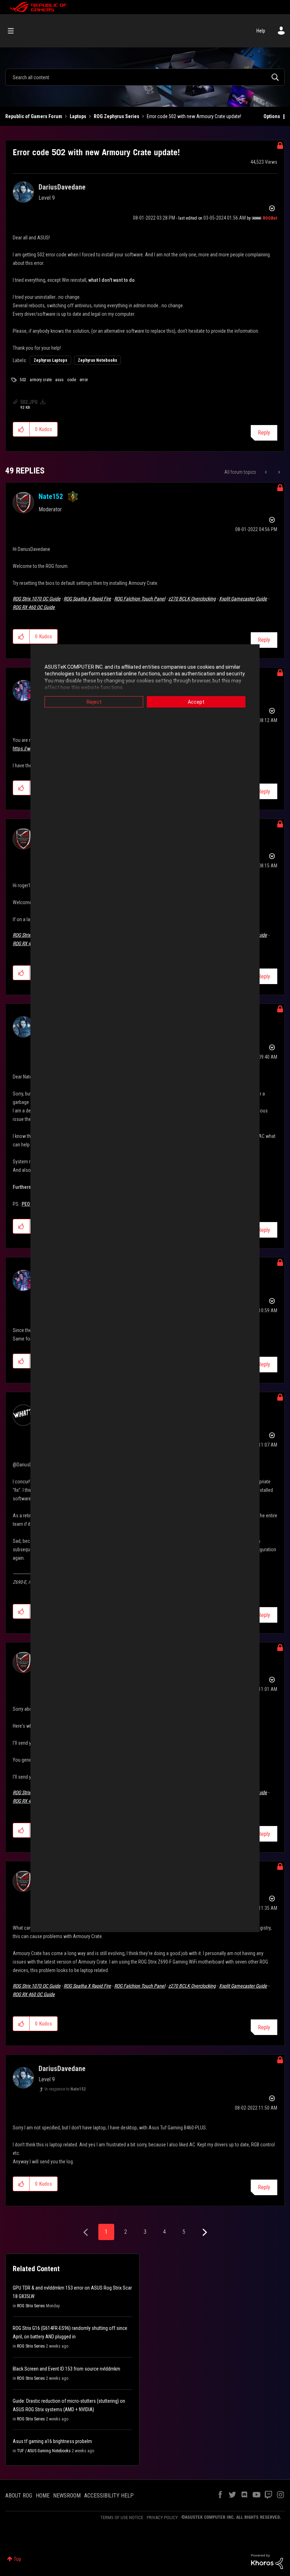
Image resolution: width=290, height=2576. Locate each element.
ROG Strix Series (31, 2306)
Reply (264, 433)
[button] (21, 429)
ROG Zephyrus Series (117, 116)
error (84, 380)
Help (261, 31)
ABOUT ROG (19, 2496)
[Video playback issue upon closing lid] (279, 472)
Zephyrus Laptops (50, 360)
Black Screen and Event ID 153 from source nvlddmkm (66, 2369)
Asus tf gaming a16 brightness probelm (52, 2441)
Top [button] (18, 2559)
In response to (65, 2089)
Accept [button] (196, 702)
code (72, 380)
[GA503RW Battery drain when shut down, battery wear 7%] (266, 472)
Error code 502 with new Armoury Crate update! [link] (194, 116)
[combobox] (145, 77)
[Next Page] (204, 2232)
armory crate (41, 380)
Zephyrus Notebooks (97, 360)
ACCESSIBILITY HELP (109, 2496)
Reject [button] (94, 702)
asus (59, 380)
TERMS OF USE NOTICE (122, 2517)
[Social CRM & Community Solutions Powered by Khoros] (267, 2561)
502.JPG (29, 402)
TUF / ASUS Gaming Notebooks (44, 2451)
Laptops (78, 116)
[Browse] (14, 31)
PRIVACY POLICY (162, 2517)
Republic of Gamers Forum (34, 116)
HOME (43, 2496)
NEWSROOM (67, 2496)
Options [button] (272, 116)
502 (23, 380)
